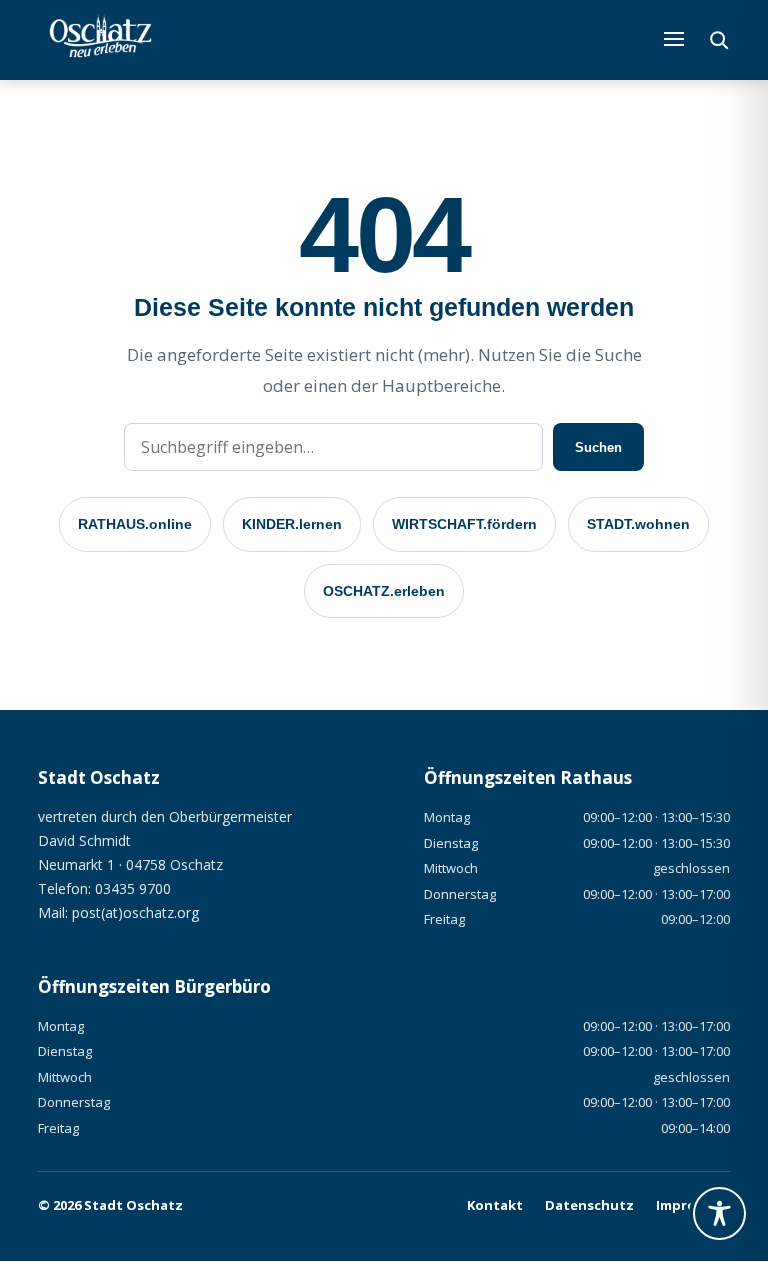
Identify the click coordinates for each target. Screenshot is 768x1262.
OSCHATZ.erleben (384, 591)
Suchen (598, 447)
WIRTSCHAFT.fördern (464, 524)
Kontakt (495, 1205)
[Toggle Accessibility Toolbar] (719, 1213)
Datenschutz (589, 1205)
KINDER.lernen (292, 524)
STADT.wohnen (638, 524)
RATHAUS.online (135, 524)
